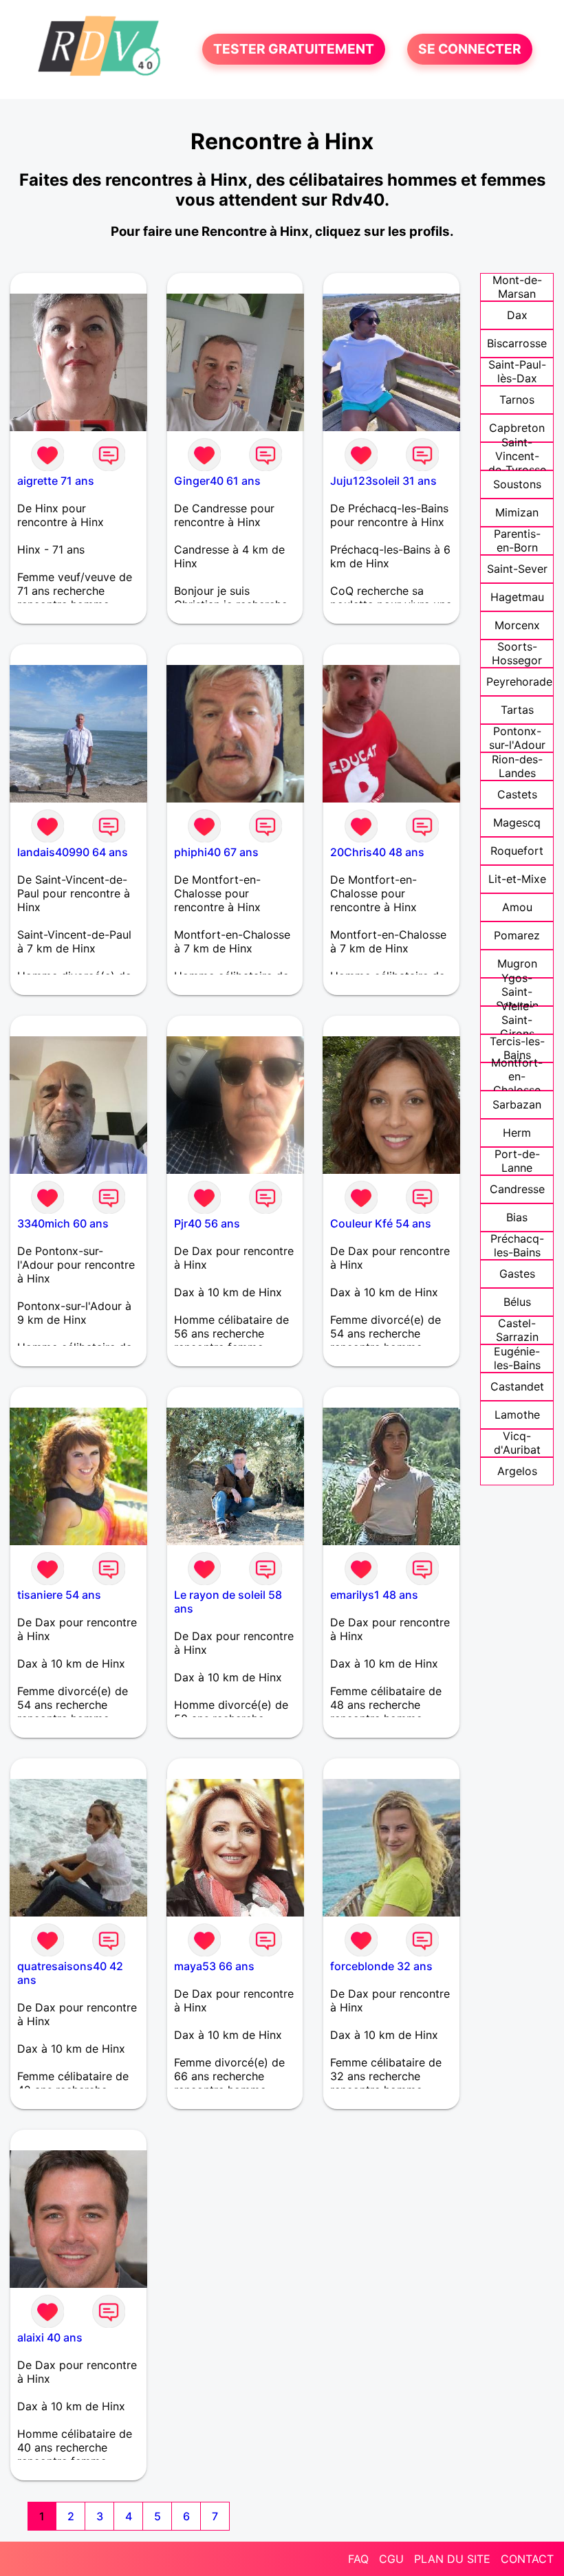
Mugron (517, 963)
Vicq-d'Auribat (517, 1443)
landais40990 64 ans (73, 852)
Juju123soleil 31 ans (383, 481)
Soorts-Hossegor (517, 653)
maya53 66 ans (214, 1966)
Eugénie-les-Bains (517, 1358)
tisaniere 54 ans (59, 1595)
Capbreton (517, 428)
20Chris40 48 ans (377, 852)
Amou (517, 907)
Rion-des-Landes (517, 766)
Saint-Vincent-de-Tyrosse (517, 456)
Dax (517, 315)
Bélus (517, 1302)
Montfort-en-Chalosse (517, 1076)
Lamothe (517, 1415)
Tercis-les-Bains (517, 1048)
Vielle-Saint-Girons (517, 1020)
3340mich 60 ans (63, 1223)
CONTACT (527, 2559)
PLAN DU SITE (452, 2559)
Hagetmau (517, 597)
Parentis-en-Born (517, 541)
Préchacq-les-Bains (517, 1245)
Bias (517, 1217)
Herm (517, 1133)
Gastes (517, 1274)
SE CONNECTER (470, 50)
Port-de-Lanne (517, 1161)
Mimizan (517, 512)
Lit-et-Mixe (517, 879)
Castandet (517, 1386)
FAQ (358, 2559)
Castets (517, 794)
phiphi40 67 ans (216, 852)
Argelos (517, 1471)
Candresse (517, 1189)
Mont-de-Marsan (517, 287)
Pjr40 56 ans (207, 1223)
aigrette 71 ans (56, 481)
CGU (391, 2559)
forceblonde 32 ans (381, 1966)
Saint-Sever (517, 569)
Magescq (517, 822)
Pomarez (517, 935)
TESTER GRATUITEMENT (294, 50)
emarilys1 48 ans (374, 1595)
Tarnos (517, 400)
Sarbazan (517, 1104)
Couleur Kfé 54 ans (381, 1223)
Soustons (517, 484)
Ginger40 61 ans (217, 481)
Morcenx (517, 625)
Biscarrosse (517, 343)
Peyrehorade (519, 681)
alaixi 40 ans (50, 2337)
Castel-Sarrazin (517, 1330)
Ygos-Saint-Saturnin (517, 992)
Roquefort (517, 851)
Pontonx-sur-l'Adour (517, 738)
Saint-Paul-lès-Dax (517, 371)
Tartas (517, 710)
